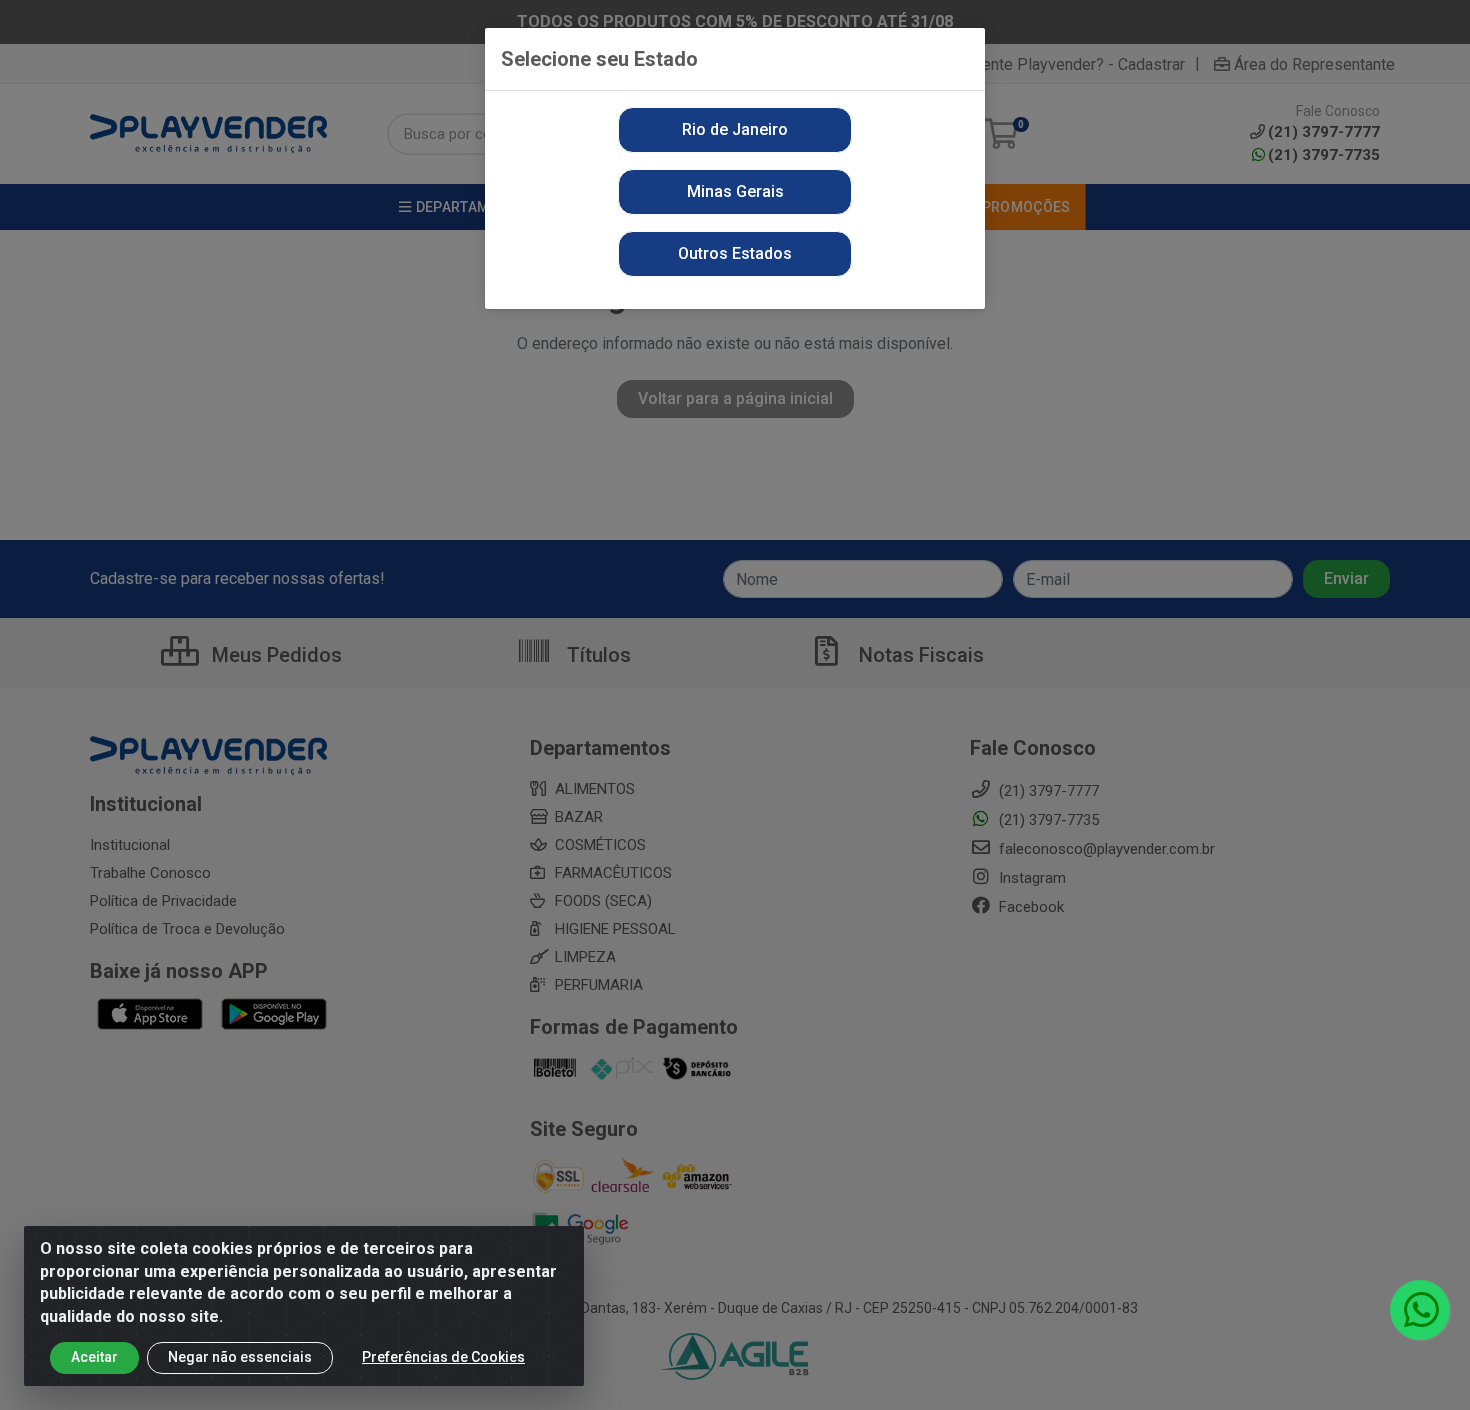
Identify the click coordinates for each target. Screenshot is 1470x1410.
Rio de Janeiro (735, 129)
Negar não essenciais (240, 1357)
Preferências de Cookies (443, 1357)
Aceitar (94, 1357)
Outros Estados (735, 253)
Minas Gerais (735, 191)
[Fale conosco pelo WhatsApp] (1420, 1310)
